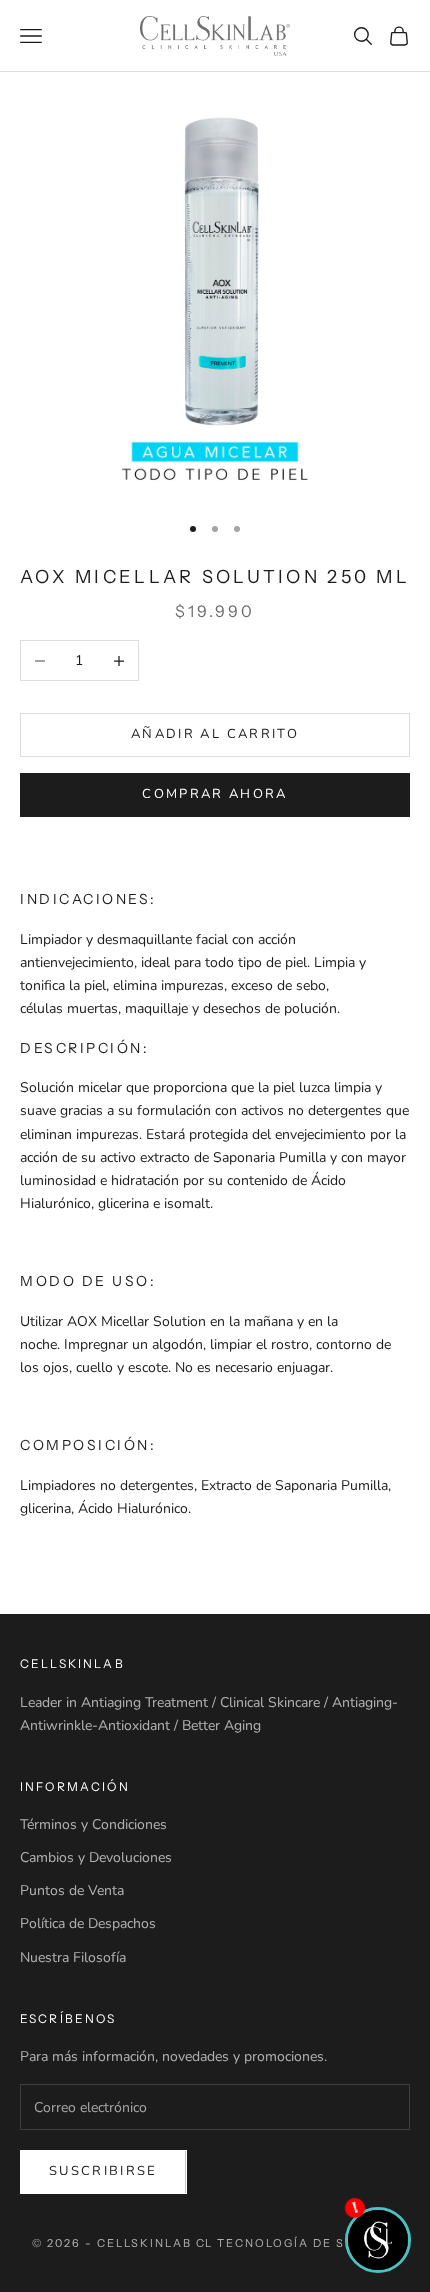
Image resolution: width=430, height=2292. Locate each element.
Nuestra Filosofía (73, 1957)
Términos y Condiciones (93, 1824)
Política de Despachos (88, 1923)
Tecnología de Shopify (307, 2243)
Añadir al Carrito (215, 734)
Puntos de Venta (72, 1890)
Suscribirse (103, 2171)
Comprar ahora (214, 794)
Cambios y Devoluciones (96, 1857)
